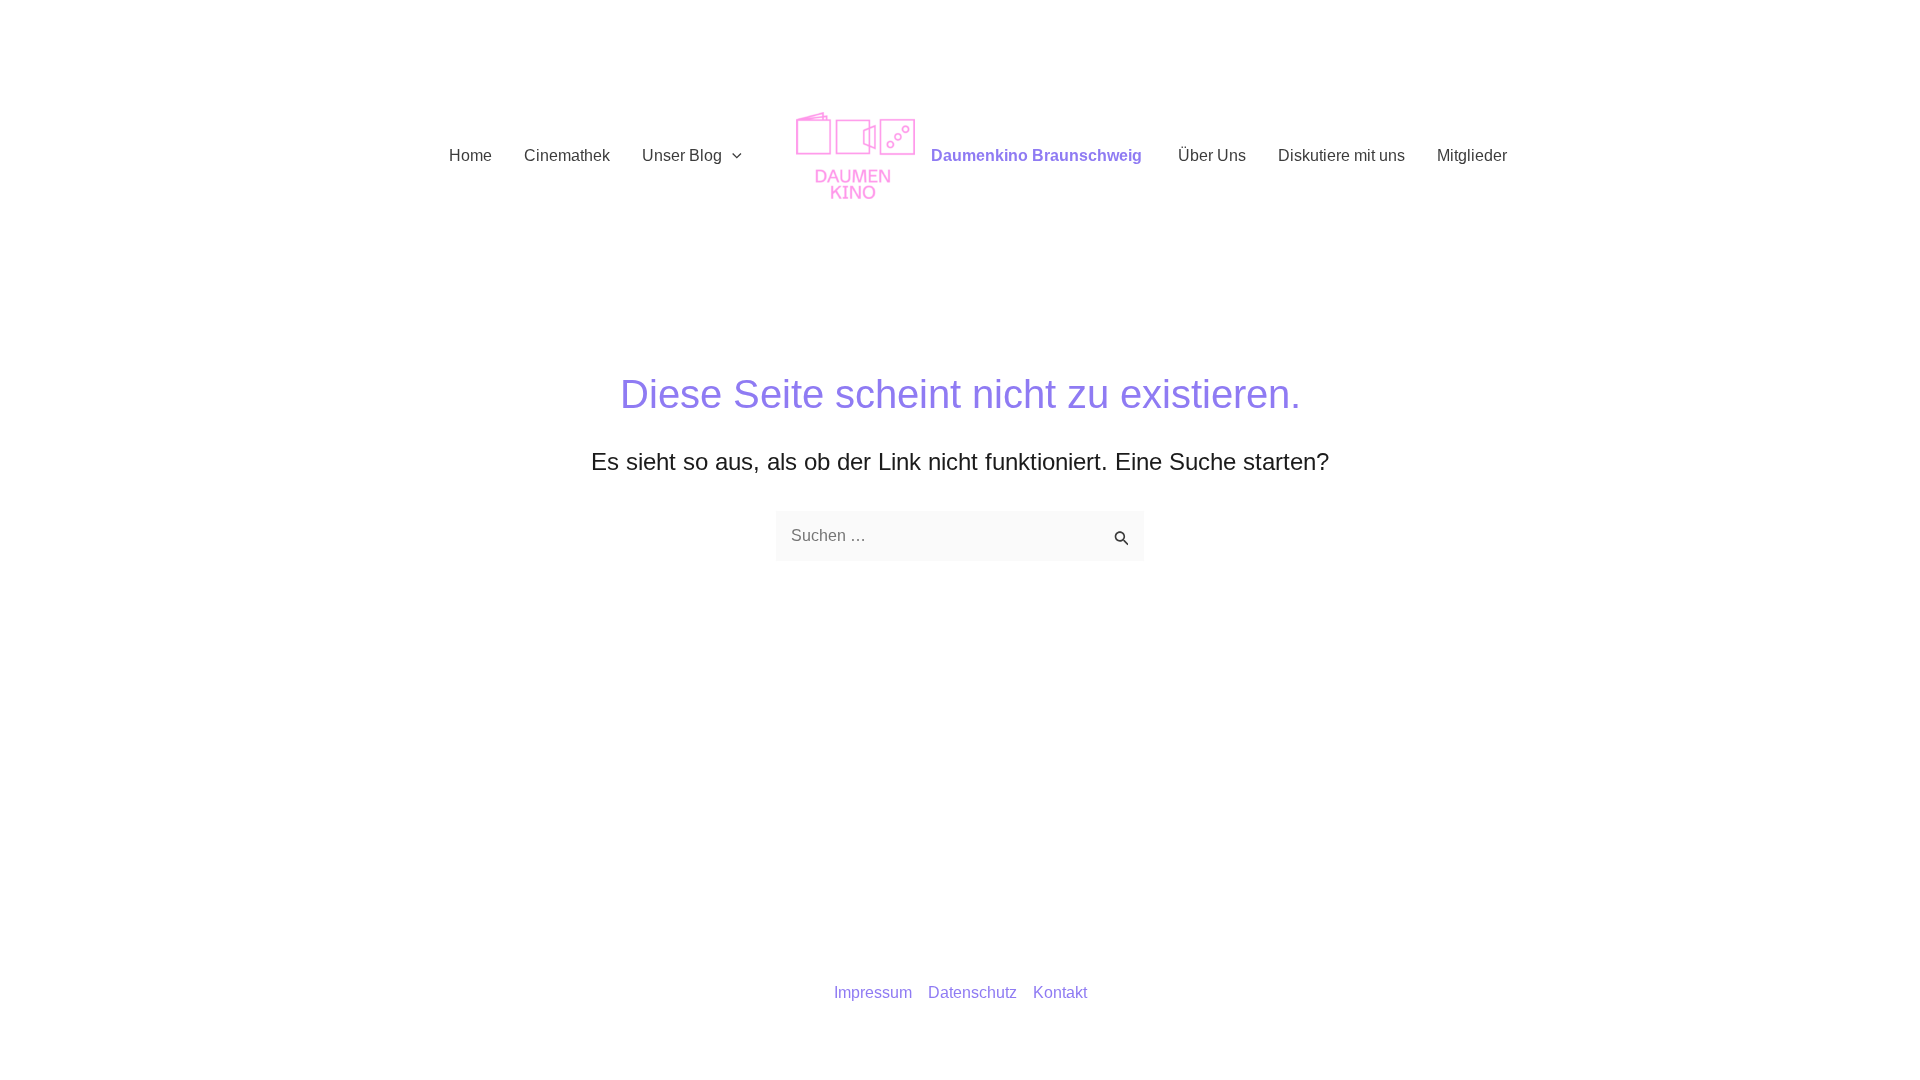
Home (470, 155)
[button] (732, 156)
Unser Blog (682, 155)
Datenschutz (972, 992)
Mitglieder (1472, 155)
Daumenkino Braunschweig (1036, 155)
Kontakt (1060, 992)
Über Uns (1212, 155)
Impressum (873, 992)
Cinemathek (567, 155)
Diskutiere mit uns (1341, 155)
